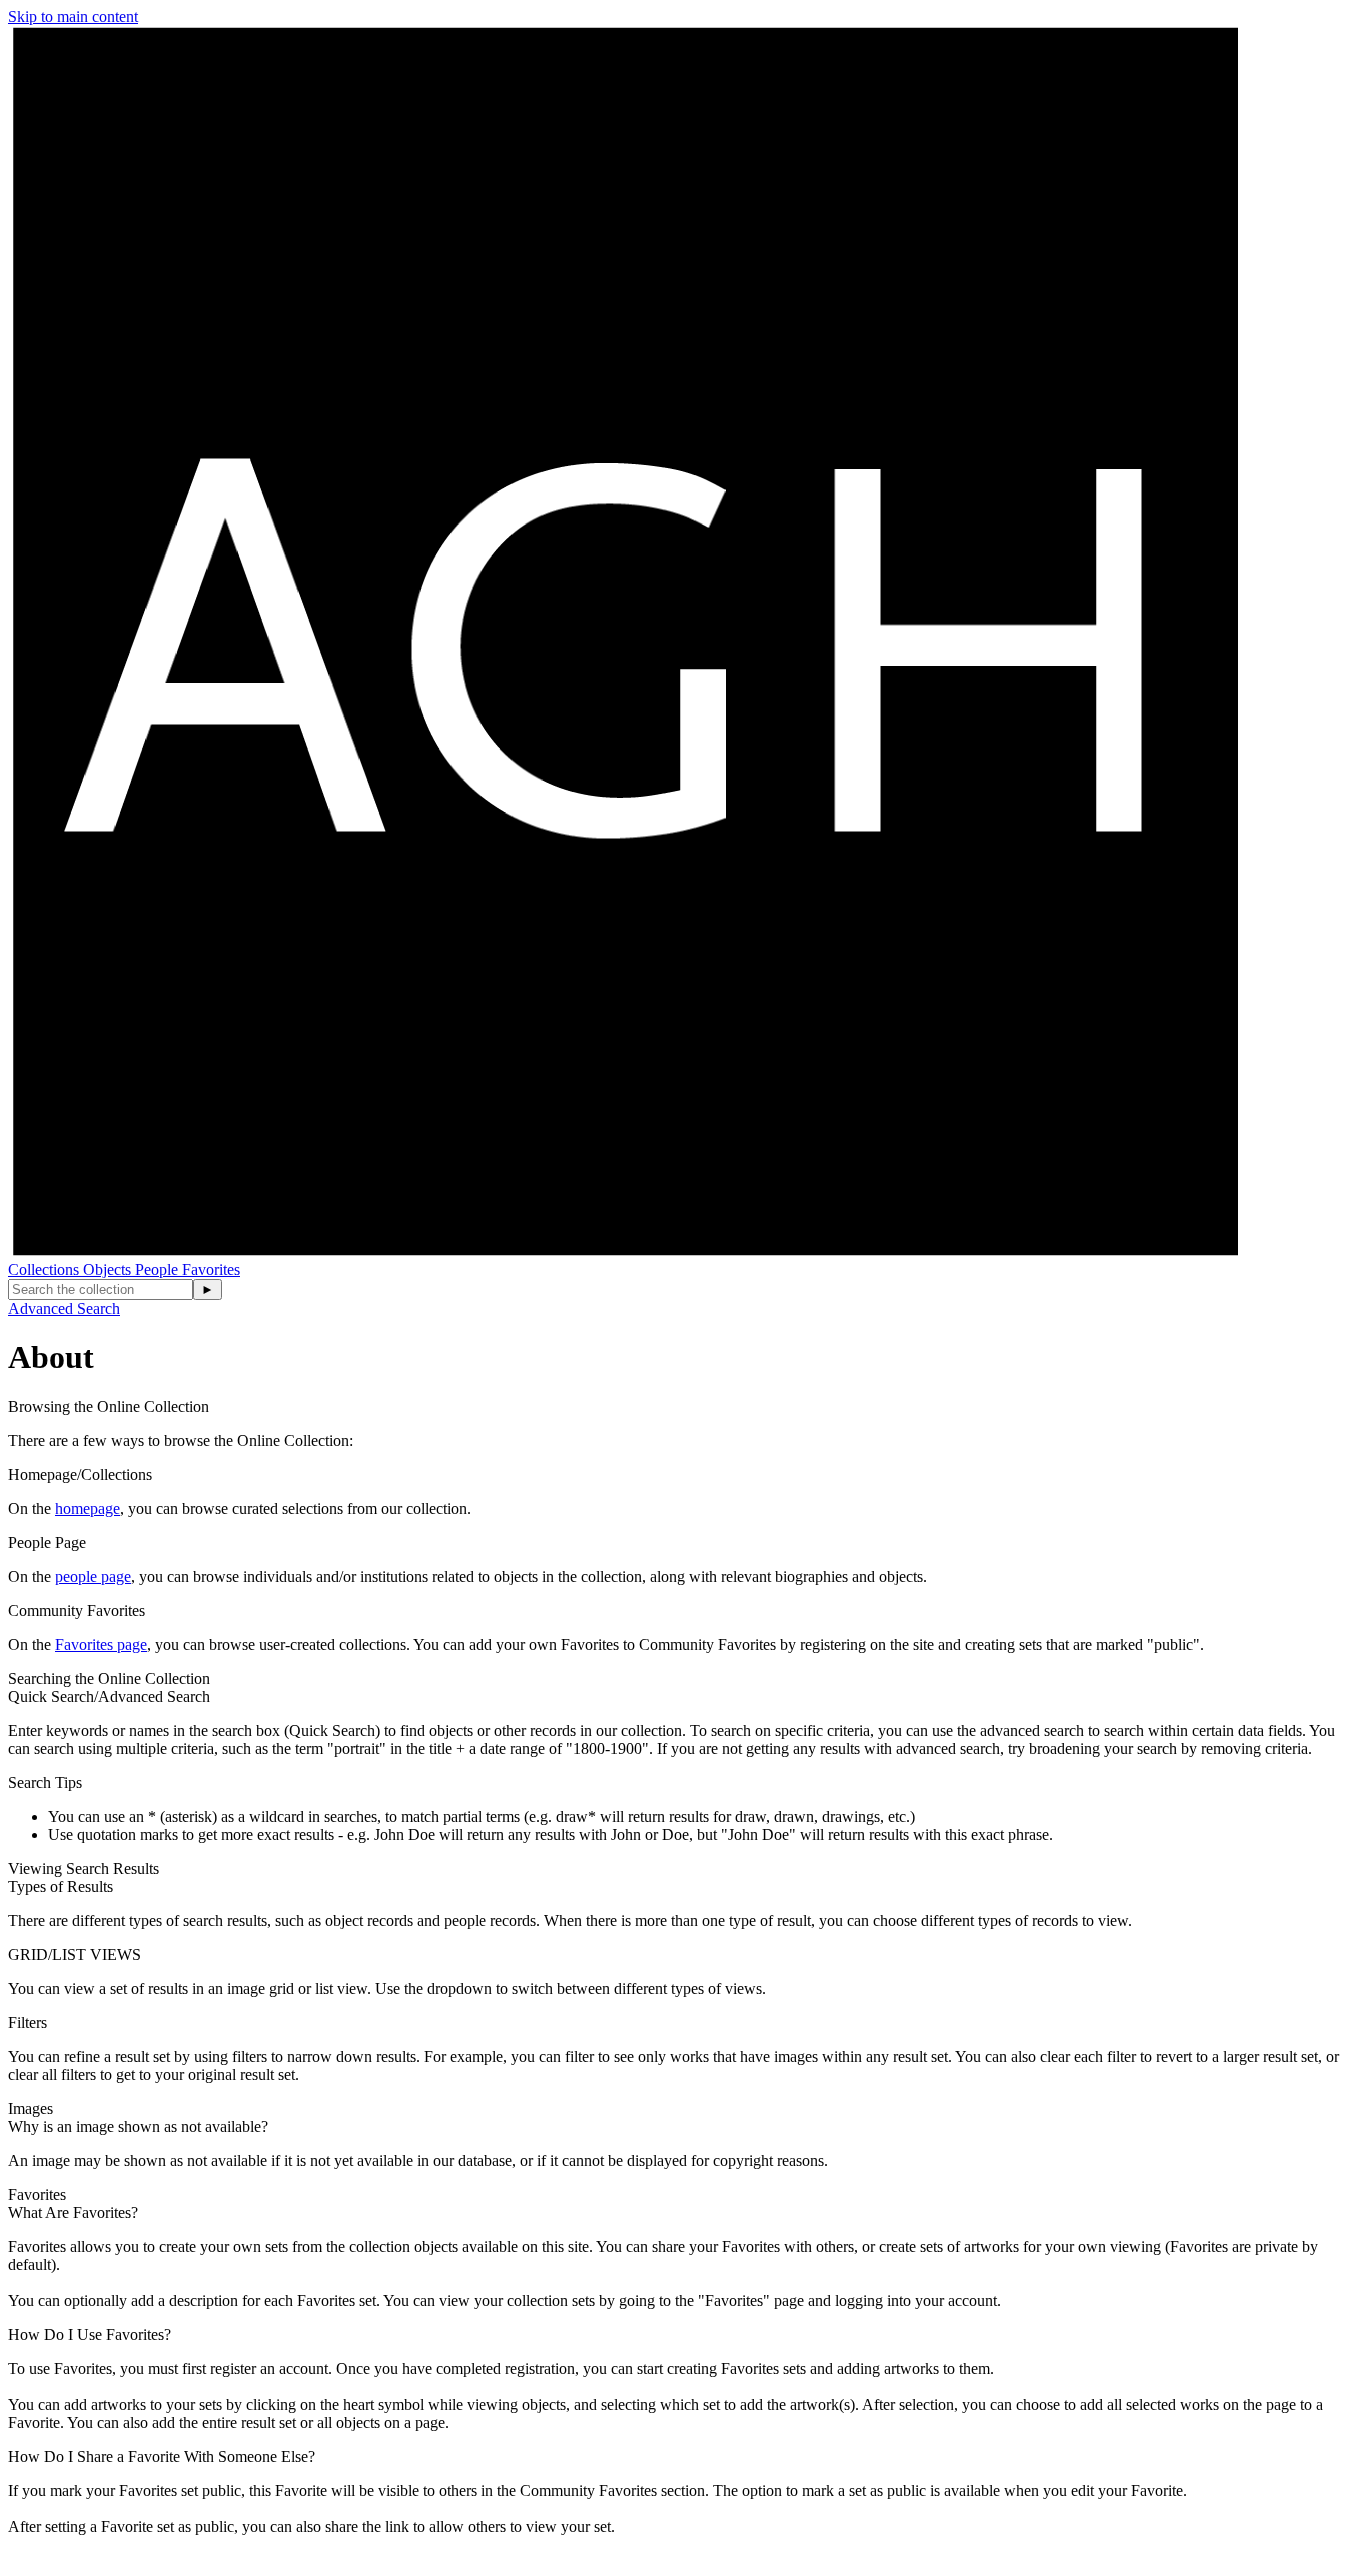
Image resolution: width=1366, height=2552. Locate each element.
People (158, 1269)
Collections (45, 1269)
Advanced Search (64, 1308)
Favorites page (101, 1644)
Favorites (211, 1269)
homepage (87, 1508)
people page (93, 1576)
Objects (109, 1269)
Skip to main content (73, 16)
